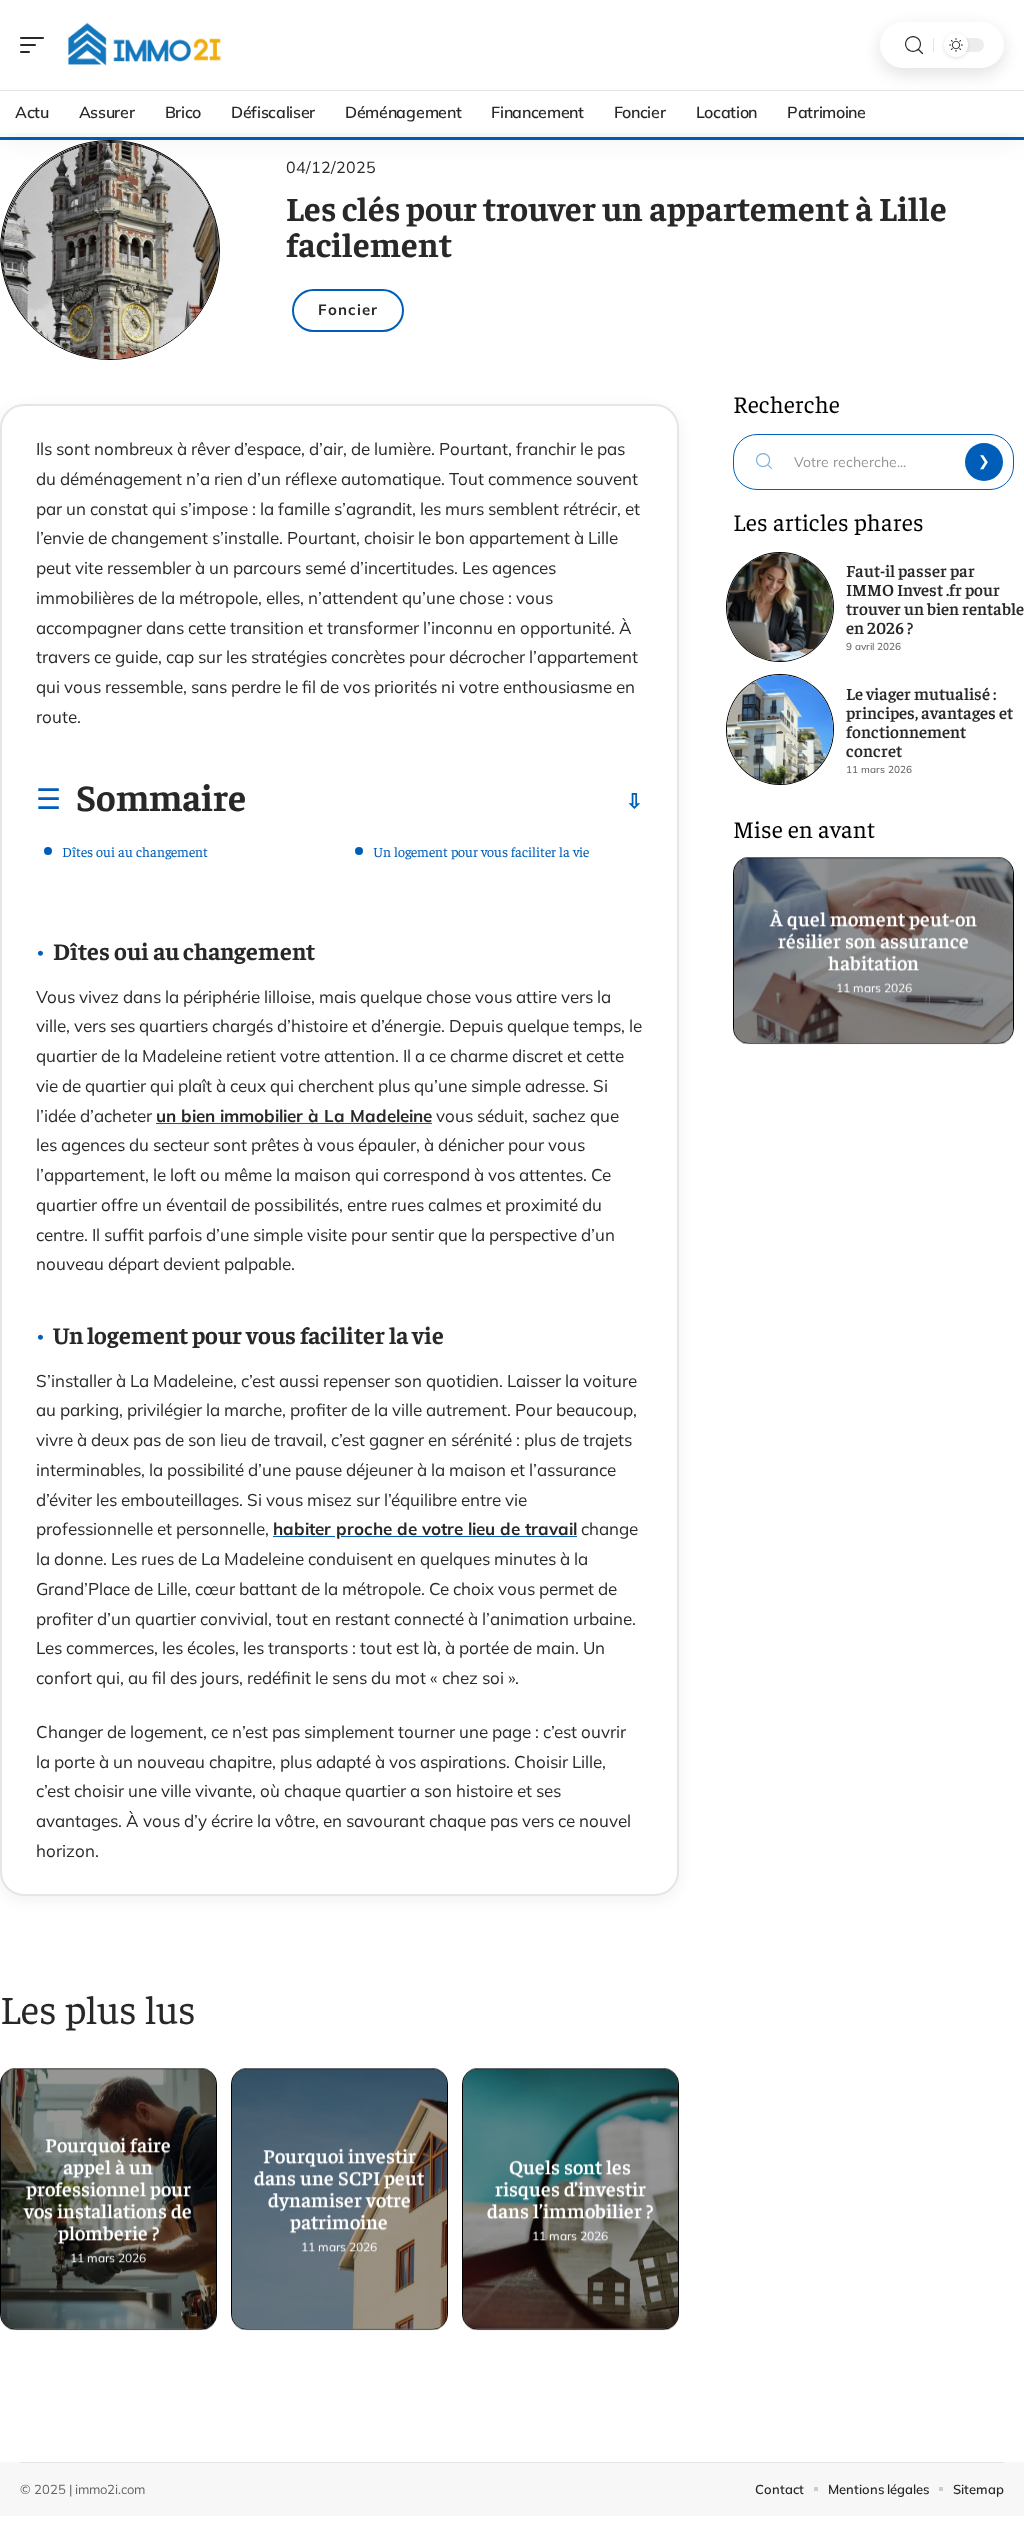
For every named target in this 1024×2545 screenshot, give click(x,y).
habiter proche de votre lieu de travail (425, 1528)
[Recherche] (914, 45)
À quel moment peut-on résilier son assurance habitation (873, 940)
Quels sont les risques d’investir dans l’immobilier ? (570, 2189)
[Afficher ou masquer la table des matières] (444, 801)
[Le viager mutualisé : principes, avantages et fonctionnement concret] (780, 729)
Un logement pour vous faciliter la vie (481, 851)
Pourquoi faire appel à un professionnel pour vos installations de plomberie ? (108, 2189)
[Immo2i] (144, 45)
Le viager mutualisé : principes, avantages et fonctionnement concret (929, 721)
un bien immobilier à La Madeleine (294, 1115)
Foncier (348, 309)
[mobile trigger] (37, 45)
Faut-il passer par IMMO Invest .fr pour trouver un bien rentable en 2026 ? (935, 598)
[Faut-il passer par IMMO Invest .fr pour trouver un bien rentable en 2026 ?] (780, 607)
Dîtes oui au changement (135, 851)
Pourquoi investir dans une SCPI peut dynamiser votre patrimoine (339, 2189)
